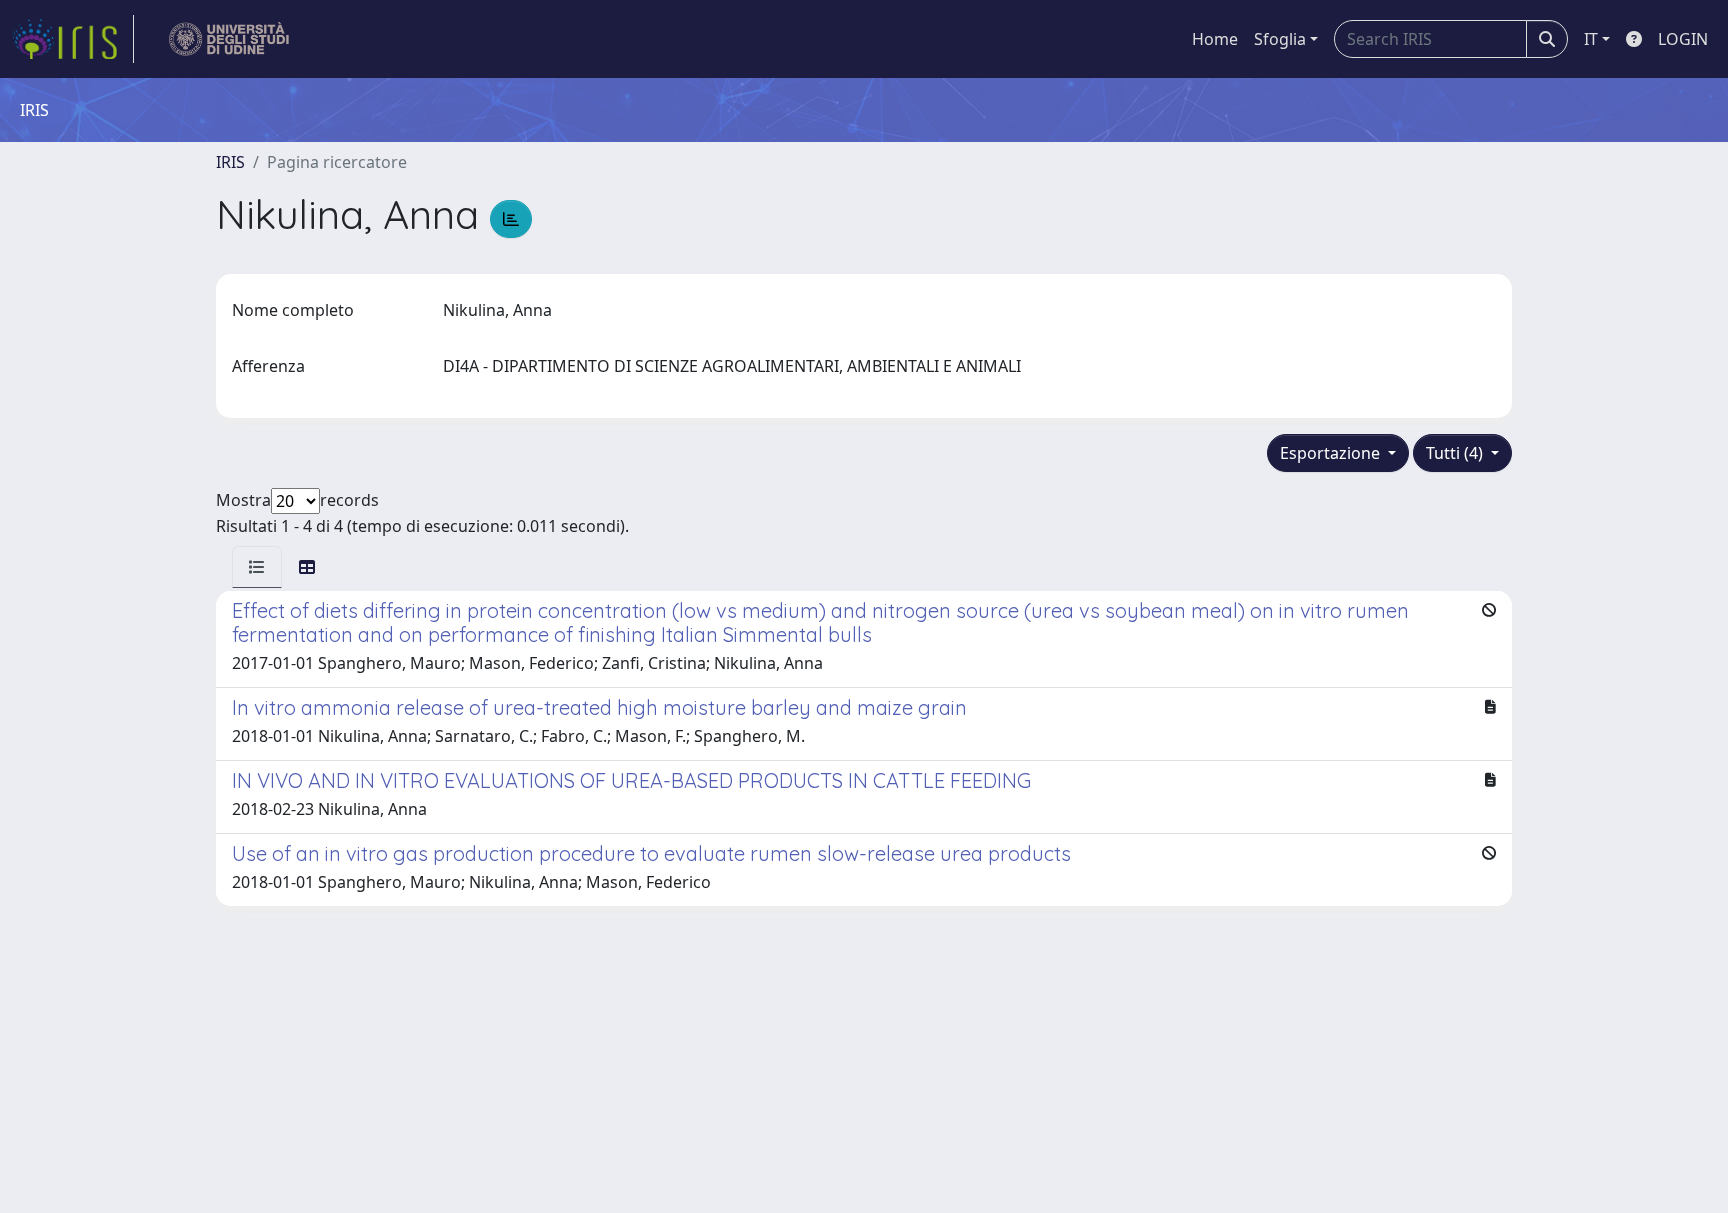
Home (1215, 39)
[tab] (257, 567)
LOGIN (1683, 39)
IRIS (230, 162)
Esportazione (1332, 453)
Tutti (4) (1456, 453)
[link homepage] (73, 39)
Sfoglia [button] (1280, 39)
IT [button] (1591, 39)
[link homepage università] (229, 39)
